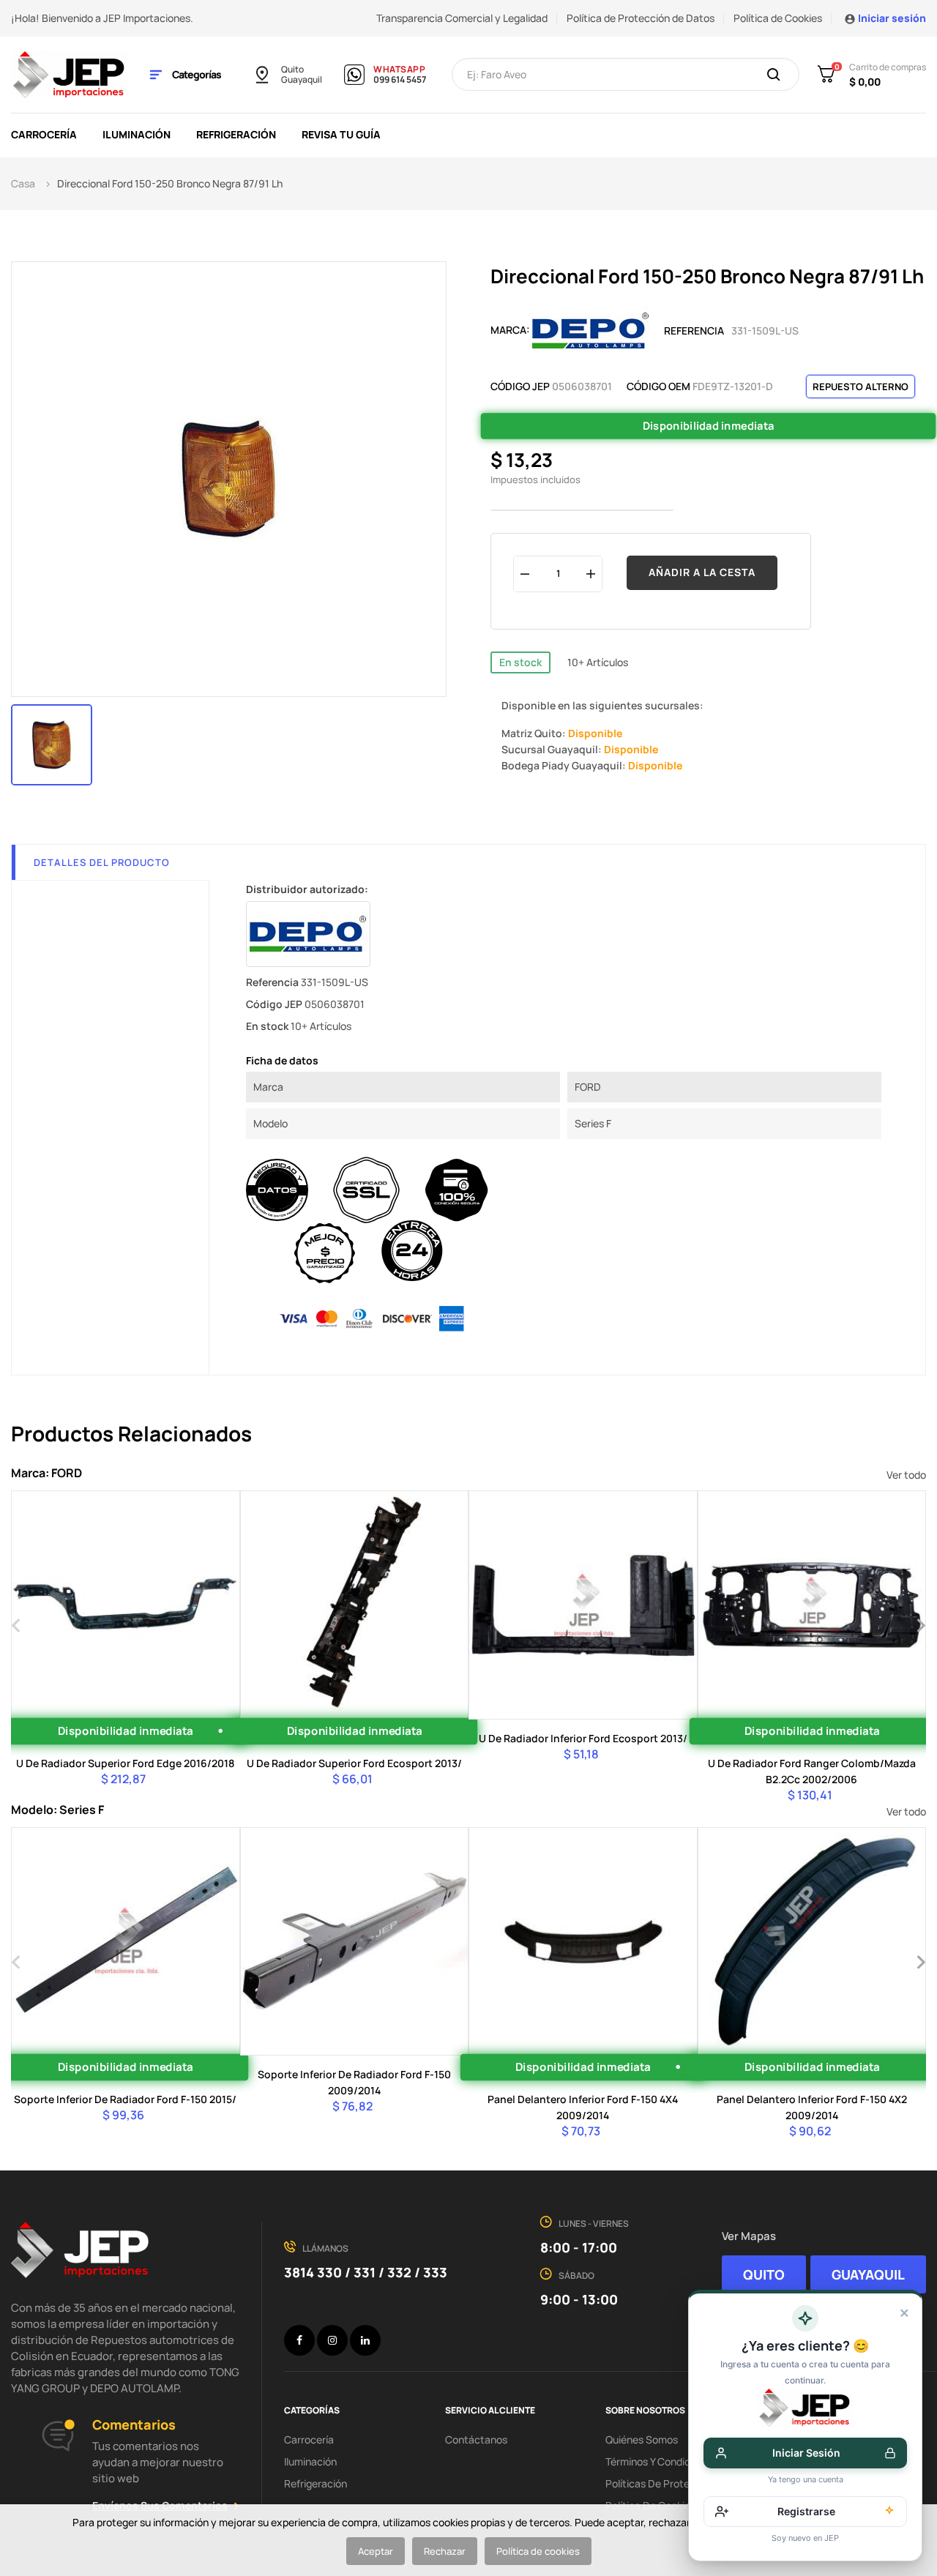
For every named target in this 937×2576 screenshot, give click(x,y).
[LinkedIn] (365, 2340)
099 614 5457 (400, 80)
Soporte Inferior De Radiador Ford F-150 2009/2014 (354, 2082)
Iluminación (310, 2461)
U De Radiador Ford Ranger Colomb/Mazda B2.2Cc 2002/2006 (812, 1771)
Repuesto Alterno (861, 387)
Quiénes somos (642, 2439)
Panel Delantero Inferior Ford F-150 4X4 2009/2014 (583, 2107)
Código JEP (520, 386)
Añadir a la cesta (702, 572)
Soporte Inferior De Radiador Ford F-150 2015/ (125, 2099)
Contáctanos (476, 2439)
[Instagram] (332, 2340)
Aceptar (376, 2551)
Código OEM (658, 386)
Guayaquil (302, 80)
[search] (774, 75)
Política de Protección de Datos (641, 18)
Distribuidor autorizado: (307, 889)
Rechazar (445, 2551)
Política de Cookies (778, 18)
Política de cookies (538, 2551)
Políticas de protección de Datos (683, 2483)
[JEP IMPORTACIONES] (70, 74)
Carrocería (309, 2439)
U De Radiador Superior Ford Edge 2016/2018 (125, 1763)
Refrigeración (316, 2483)
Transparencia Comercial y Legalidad (462, 18)
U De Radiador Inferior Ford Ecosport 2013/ (583, 1738)
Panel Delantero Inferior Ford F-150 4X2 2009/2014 (812, 2107)
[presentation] (16, 1624)
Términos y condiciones (660, 2461)
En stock (520, 662)
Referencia (694, 331)
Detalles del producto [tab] (102, 862)
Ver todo (906, 1475)
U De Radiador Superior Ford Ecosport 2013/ (354, 1763)
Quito (292, 70)
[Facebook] (299, 2340)
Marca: (510, 330)
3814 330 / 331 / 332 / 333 (366, 2272)
